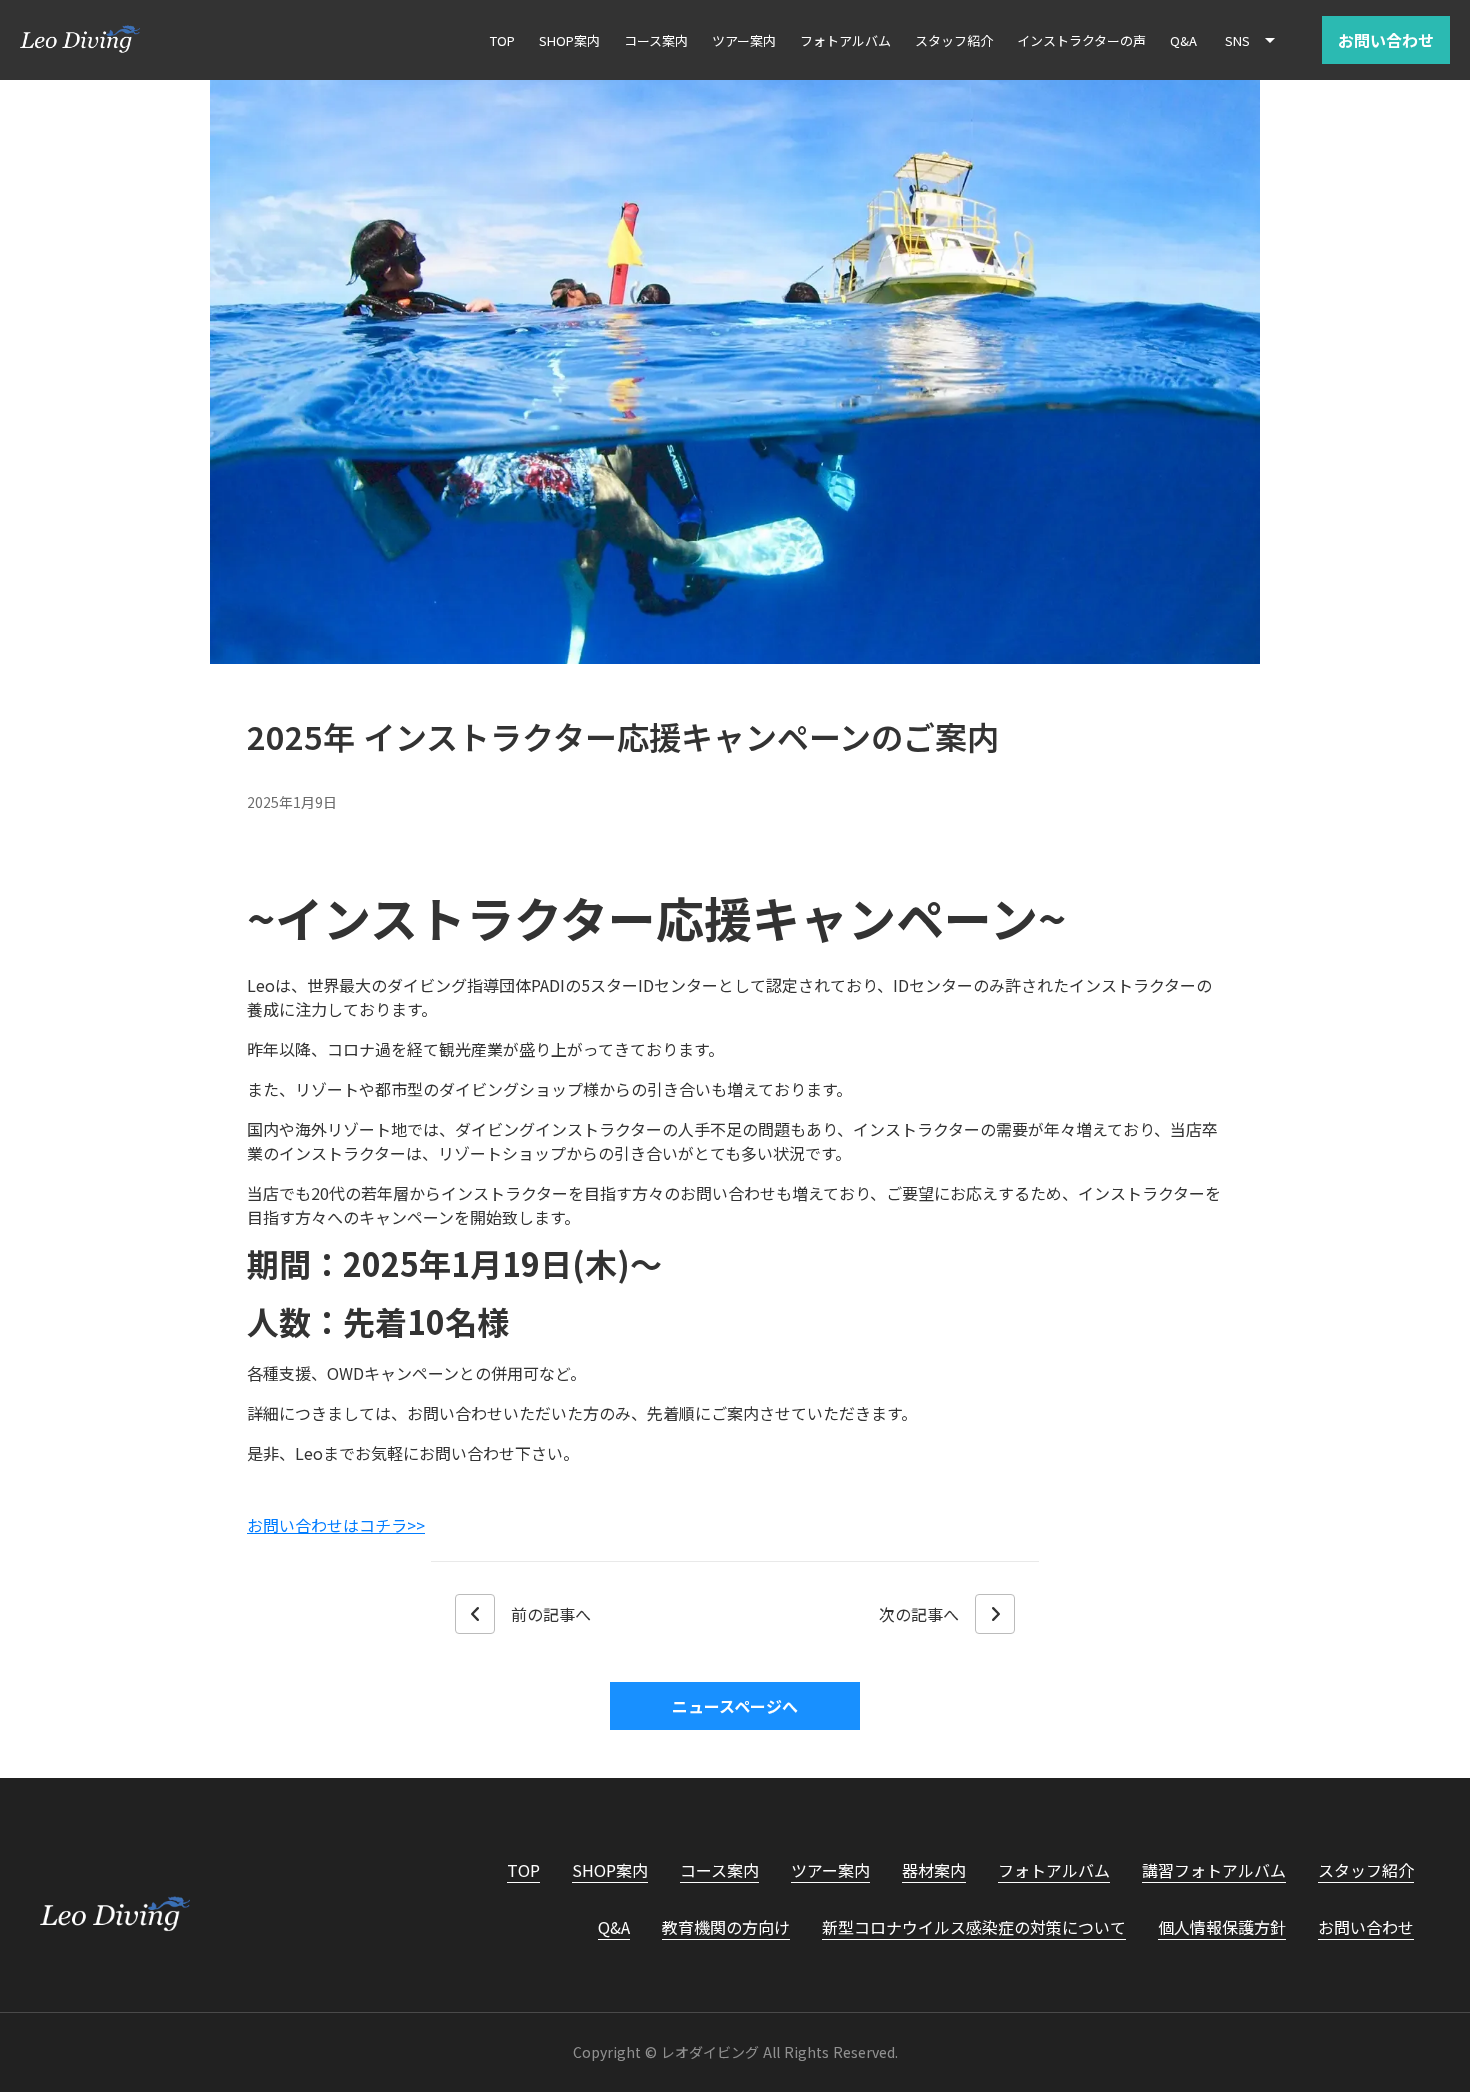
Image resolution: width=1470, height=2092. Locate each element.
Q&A (614, 1927)
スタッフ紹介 (1366, 1870)
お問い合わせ (1366, 1927)
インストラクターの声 (1081, 40)
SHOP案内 (610, 1870)
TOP (523, 1870)
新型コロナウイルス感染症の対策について (974, 1927)
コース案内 (719, 1870)
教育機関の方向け (726, 1927)
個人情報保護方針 (1222, 1927)
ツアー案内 (830, 1870)
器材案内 (934, 1870)
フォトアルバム (1054, 1870)
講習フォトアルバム (1214, 1870)
